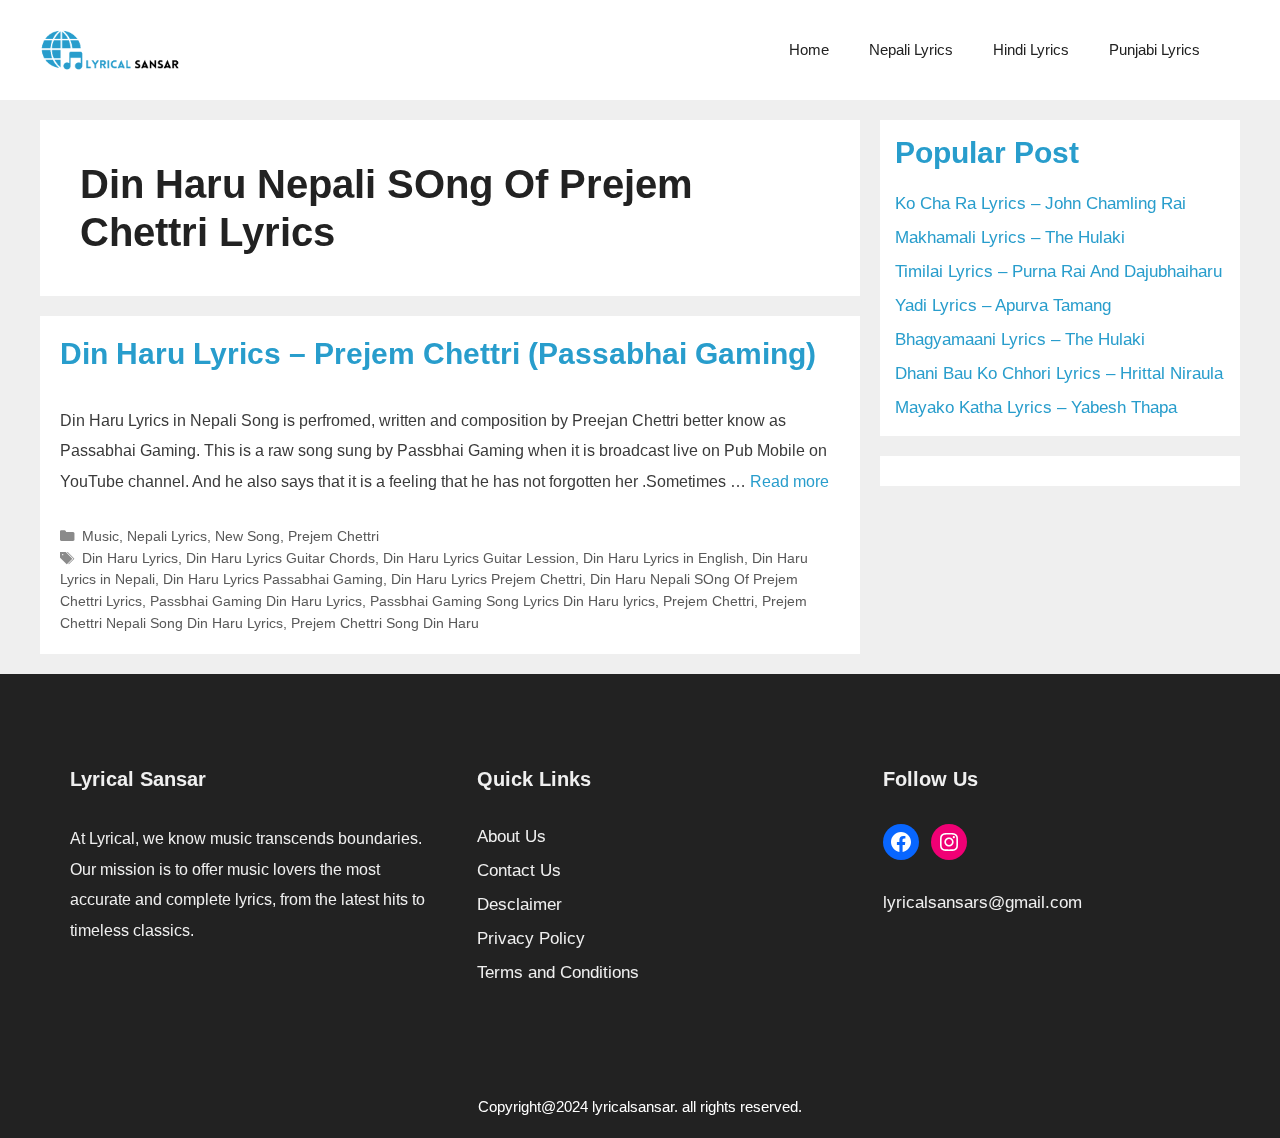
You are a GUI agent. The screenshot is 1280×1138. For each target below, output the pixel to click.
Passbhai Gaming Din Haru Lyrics (256, 601)
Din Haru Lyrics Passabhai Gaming (273, 579)
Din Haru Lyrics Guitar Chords (280, 558)
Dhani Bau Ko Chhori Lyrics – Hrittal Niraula (1059, 373)
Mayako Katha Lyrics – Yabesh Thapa (1036, 407)
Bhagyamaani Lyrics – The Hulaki (1020, 339)
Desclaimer (519, 904)
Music (100, 536)
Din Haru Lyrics (130, 558)
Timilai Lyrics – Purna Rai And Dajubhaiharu (1058, 271)
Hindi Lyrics (1031, 49)
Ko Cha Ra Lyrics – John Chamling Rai (1040, 203)
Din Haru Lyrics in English (663, 558)
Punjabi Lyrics (1154, 49)
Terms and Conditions (558, 972)
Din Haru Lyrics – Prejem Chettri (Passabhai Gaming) (438, 353)
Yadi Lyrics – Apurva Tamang (1003, 305)
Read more (789, 481)
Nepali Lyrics (911, 49)
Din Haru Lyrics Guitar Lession (479, 558)
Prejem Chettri (333, 536)
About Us (511, 836)
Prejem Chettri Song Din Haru (385, 623)
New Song (247, 536)
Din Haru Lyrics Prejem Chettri (486, 579)
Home (809, 49)
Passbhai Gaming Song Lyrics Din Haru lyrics (512, 601)
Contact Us (519, 870)
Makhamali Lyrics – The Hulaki (1010, 237)
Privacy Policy (531, 938)
